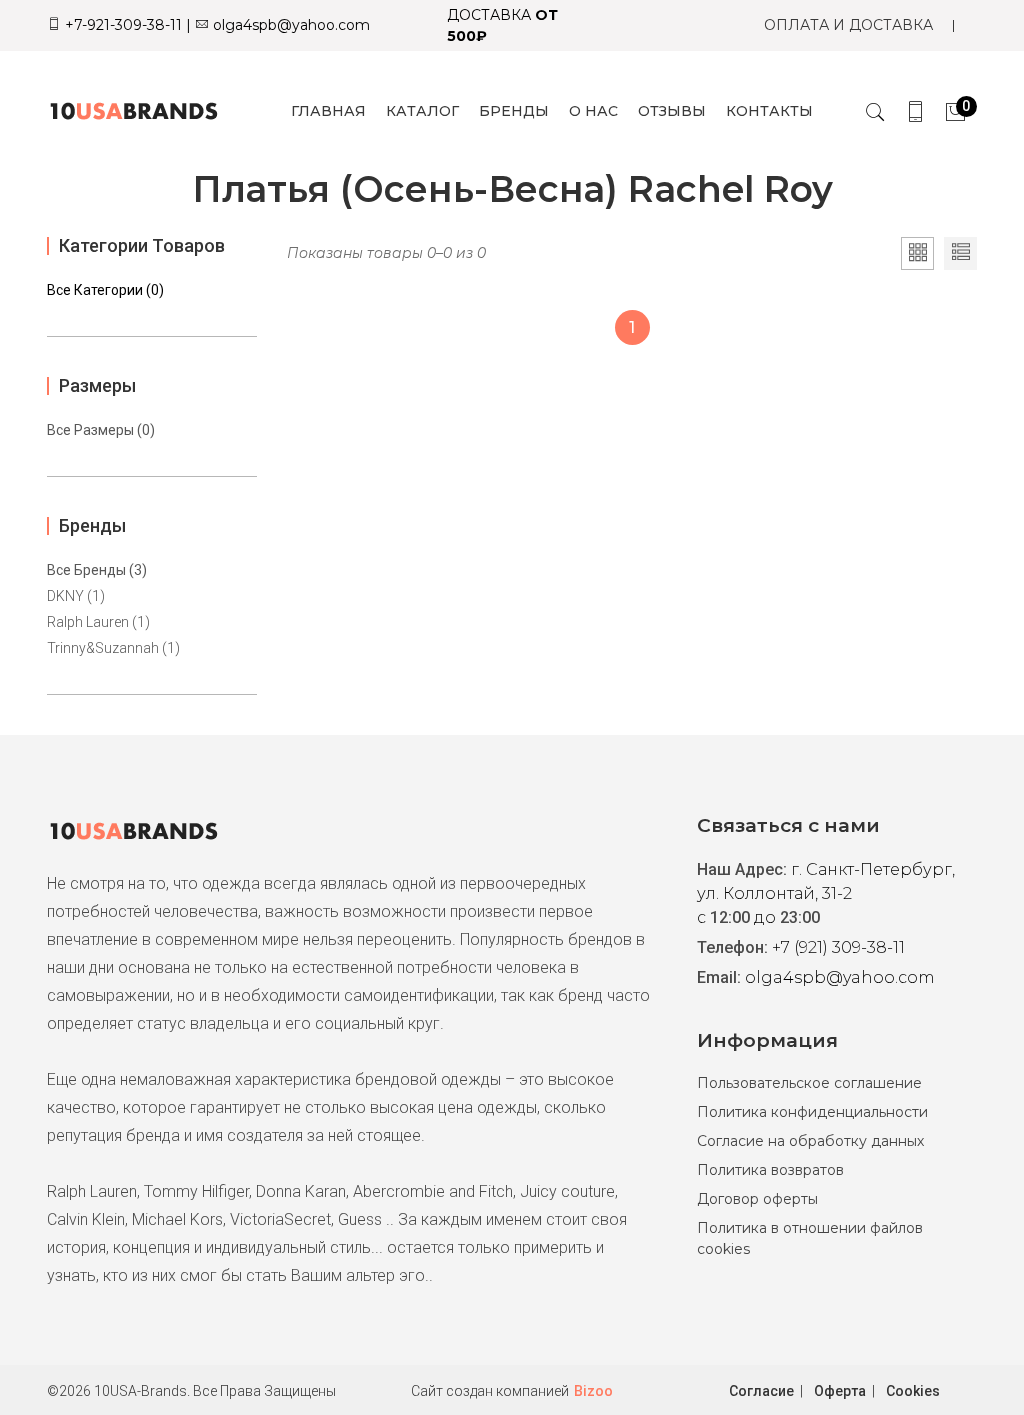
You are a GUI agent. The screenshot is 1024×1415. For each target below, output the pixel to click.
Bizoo (593, 1391)
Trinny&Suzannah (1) (113, 648)
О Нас (593, 111)
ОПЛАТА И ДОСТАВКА (848, 25)
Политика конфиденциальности (812, 1112)
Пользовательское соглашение (809, 1083)
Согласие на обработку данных (810, 1141)
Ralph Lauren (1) (98, 622)
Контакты (769, 111)
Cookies (913, 1391)
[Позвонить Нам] (915, 111)
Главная (328, 111)
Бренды (514, 111)
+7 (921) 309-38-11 (838, 947)
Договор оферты (757, 1199)
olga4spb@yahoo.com (289, 25)
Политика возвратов (770, 1170)
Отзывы (672, 111)
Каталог (422, 111)
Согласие (761, 1391)
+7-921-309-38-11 (121, 25)
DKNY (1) (76, 596)
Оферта (840, 1391)
